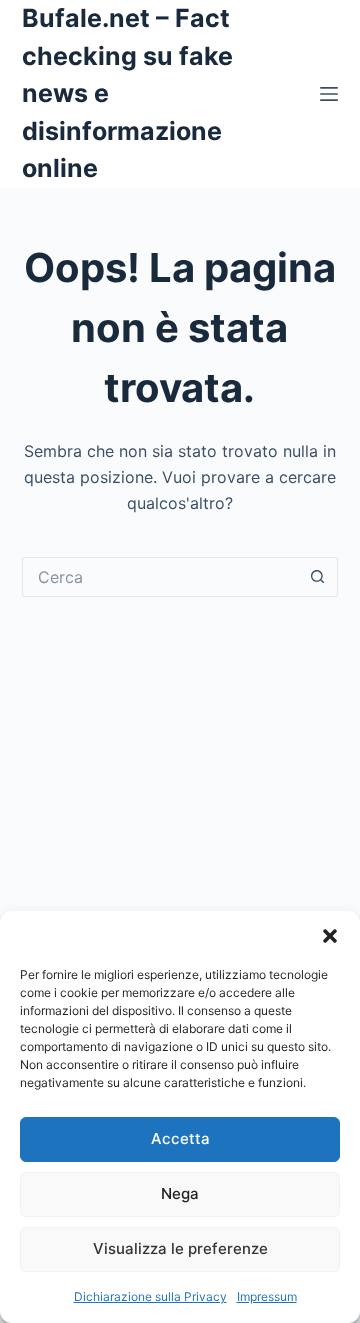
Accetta (180, 1138)
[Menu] (329, 94)
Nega (180, 1193)
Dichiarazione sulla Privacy (150, 1296)
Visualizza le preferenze (180, 1248)
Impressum (267, 1296)
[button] (330, 936)
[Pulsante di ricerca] (318, 577)
